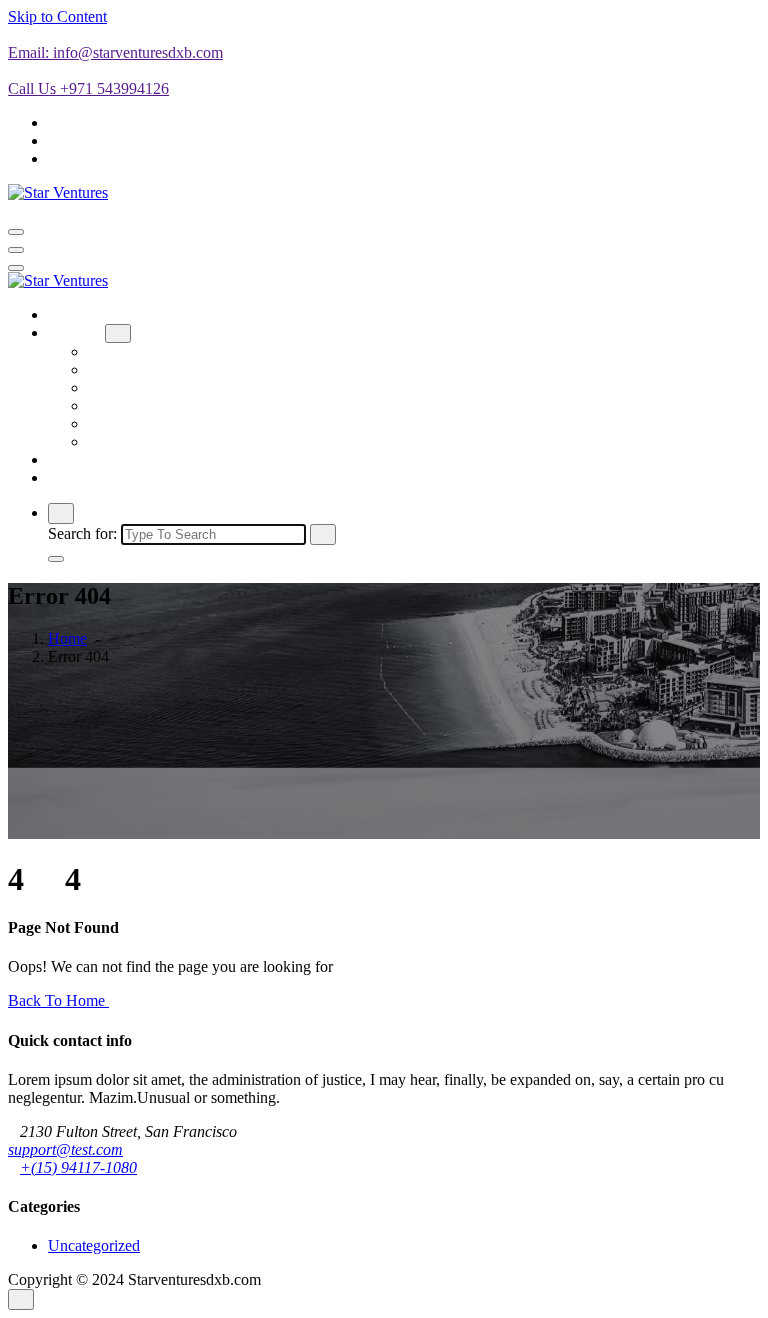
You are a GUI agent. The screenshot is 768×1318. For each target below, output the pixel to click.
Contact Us (83, 477)
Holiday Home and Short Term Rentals (211, 369)
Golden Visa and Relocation (177, 423)
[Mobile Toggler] (118, 333)
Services (74, 332)
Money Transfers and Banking (184, 387)
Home (67, 314)
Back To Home (58, 1000)
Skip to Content (57, 16)
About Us (79, 459)
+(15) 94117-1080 (78, 1167)
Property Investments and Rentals (193, 441)
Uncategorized (94, 1245)
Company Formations (156, 351)
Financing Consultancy (161, 405)
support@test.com (65, 1149)
